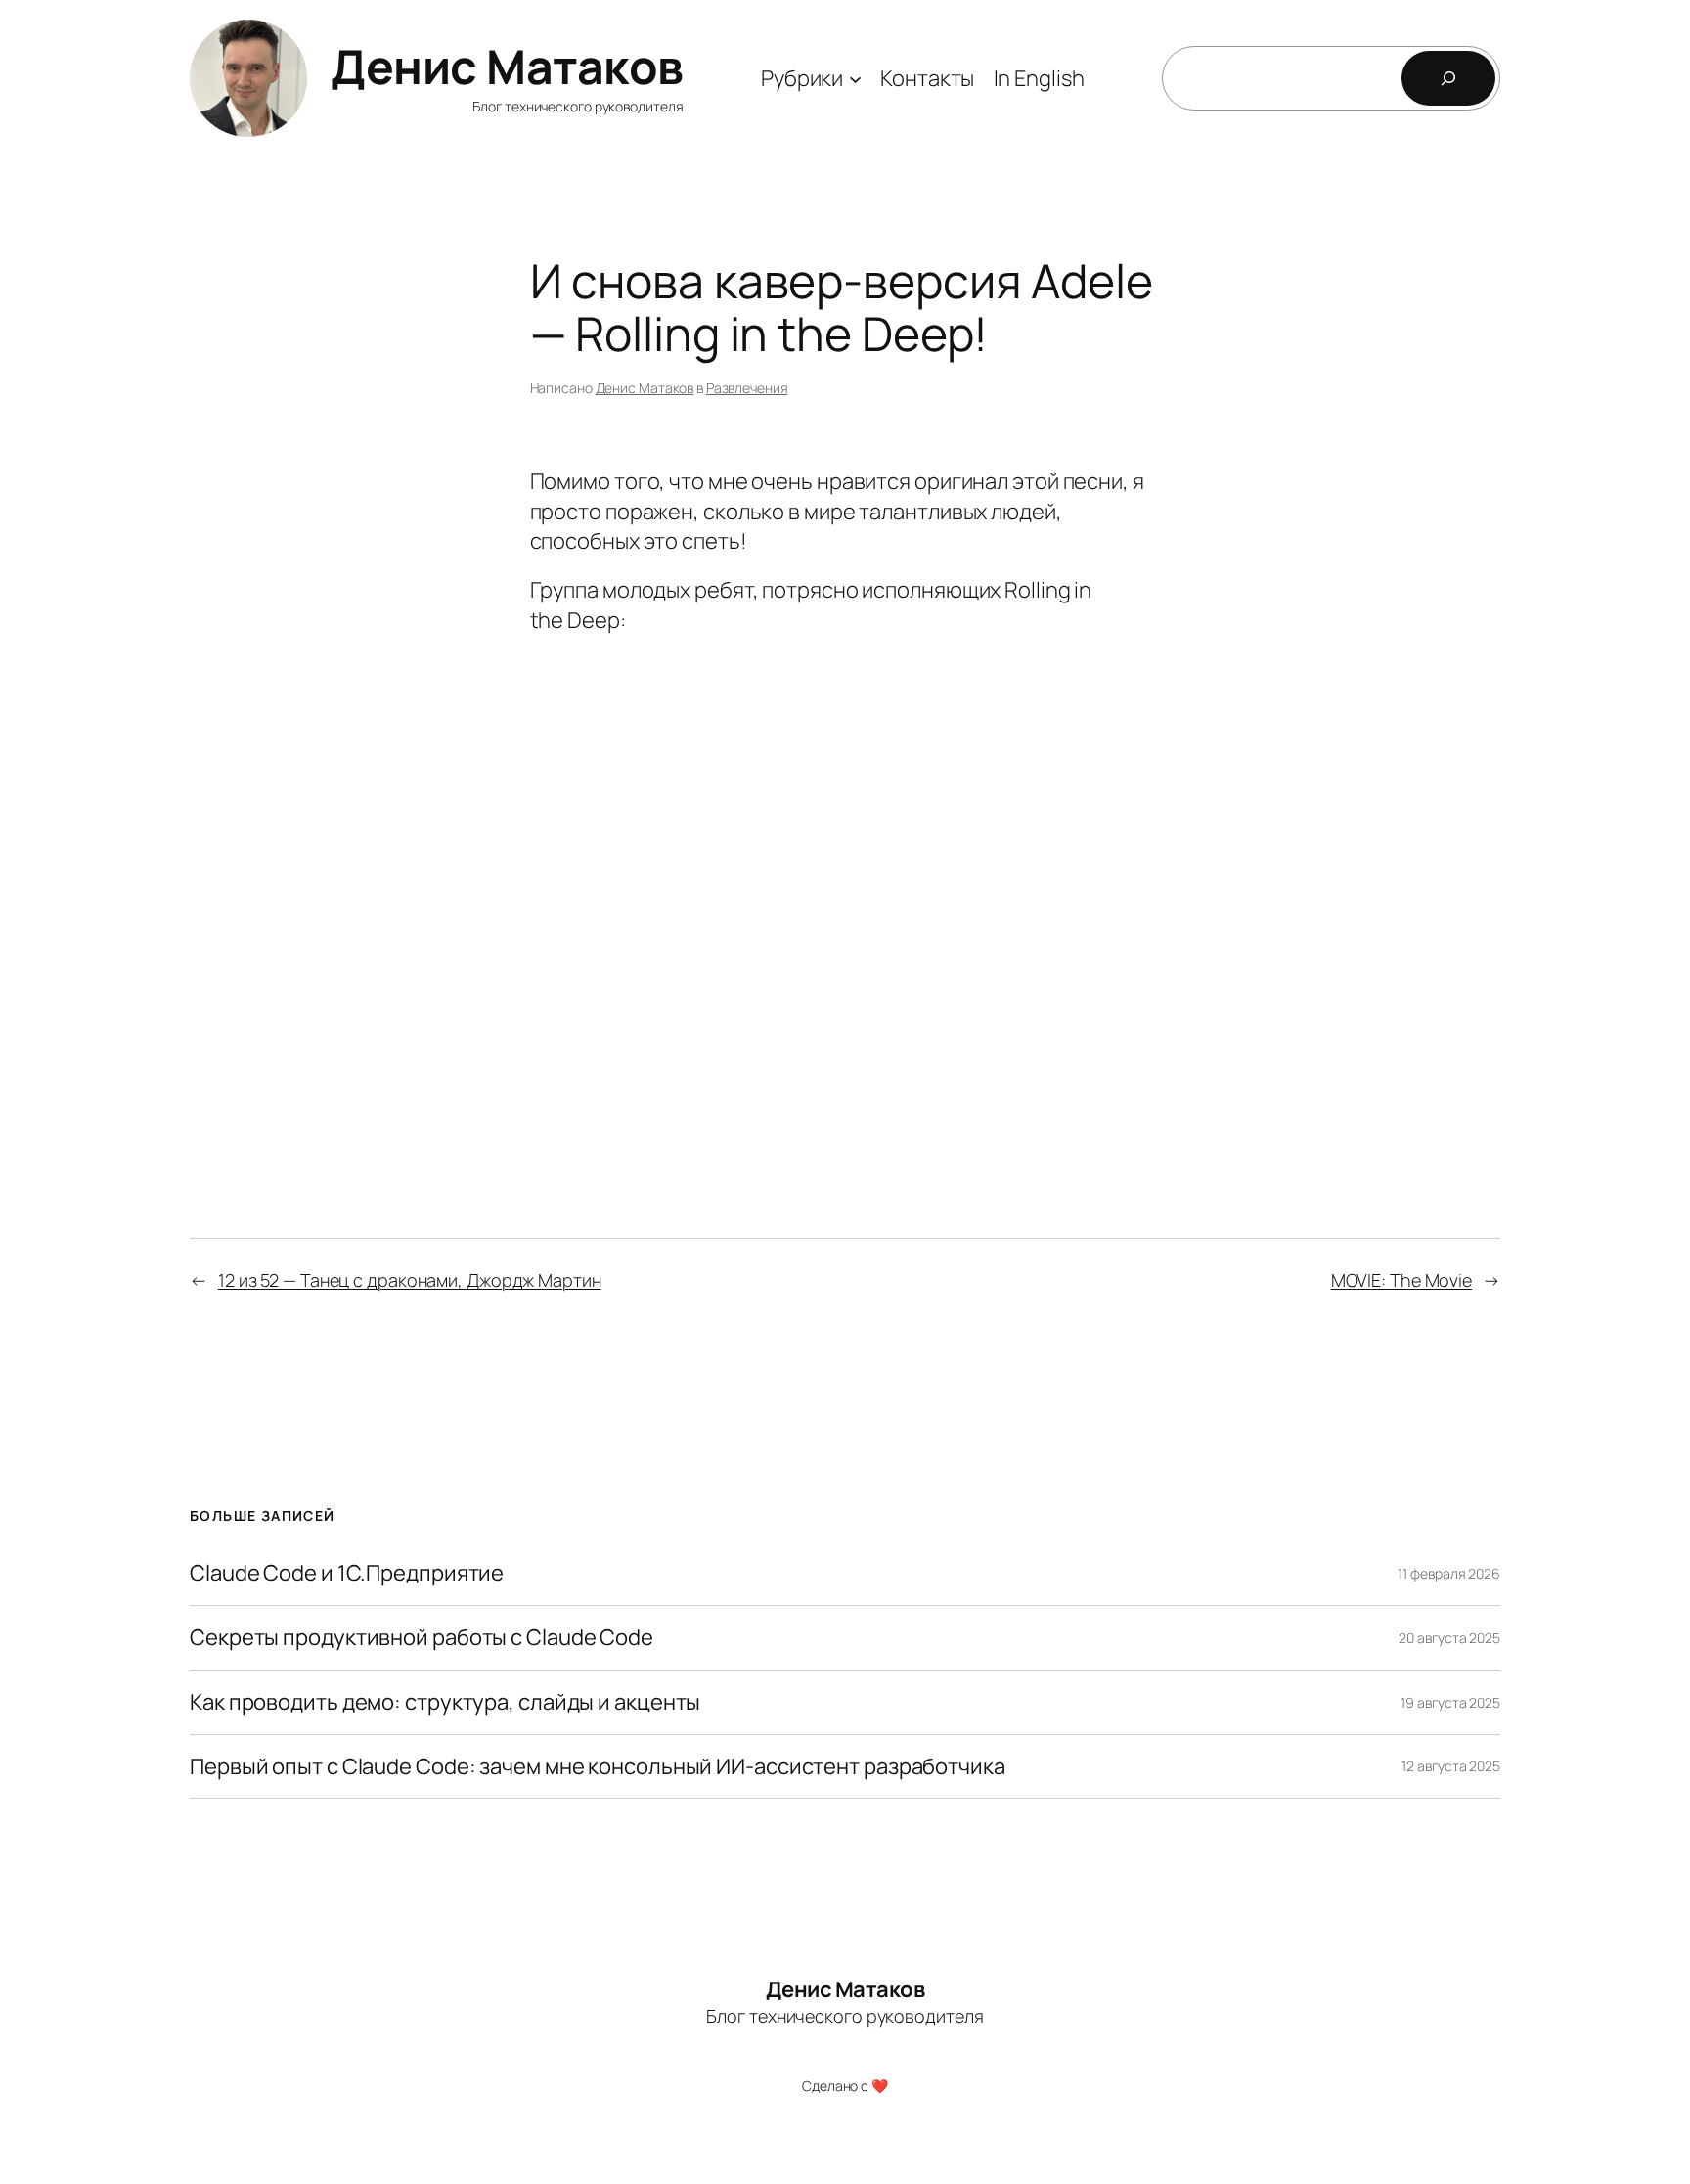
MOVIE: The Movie (1401, 1280)
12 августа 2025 (1451, 1766)
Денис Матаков (507, 66)
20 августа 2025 (1449, 1638)
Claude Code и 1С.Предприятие (347, 1573)
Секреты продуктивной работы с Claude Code (422, 1638)
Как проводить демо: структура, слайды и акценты (445, 1702)
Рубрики (802, 78)
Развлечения (747, 388)
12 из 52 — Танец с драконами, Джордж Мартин (410, 1280)
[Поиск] (1448, 78)
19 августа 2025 (1450, 1702)
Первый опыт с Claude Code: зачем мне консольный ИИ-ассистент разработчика (598, 1767)
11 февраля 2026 (1449, 1573)
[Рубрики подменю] (855, 78)
